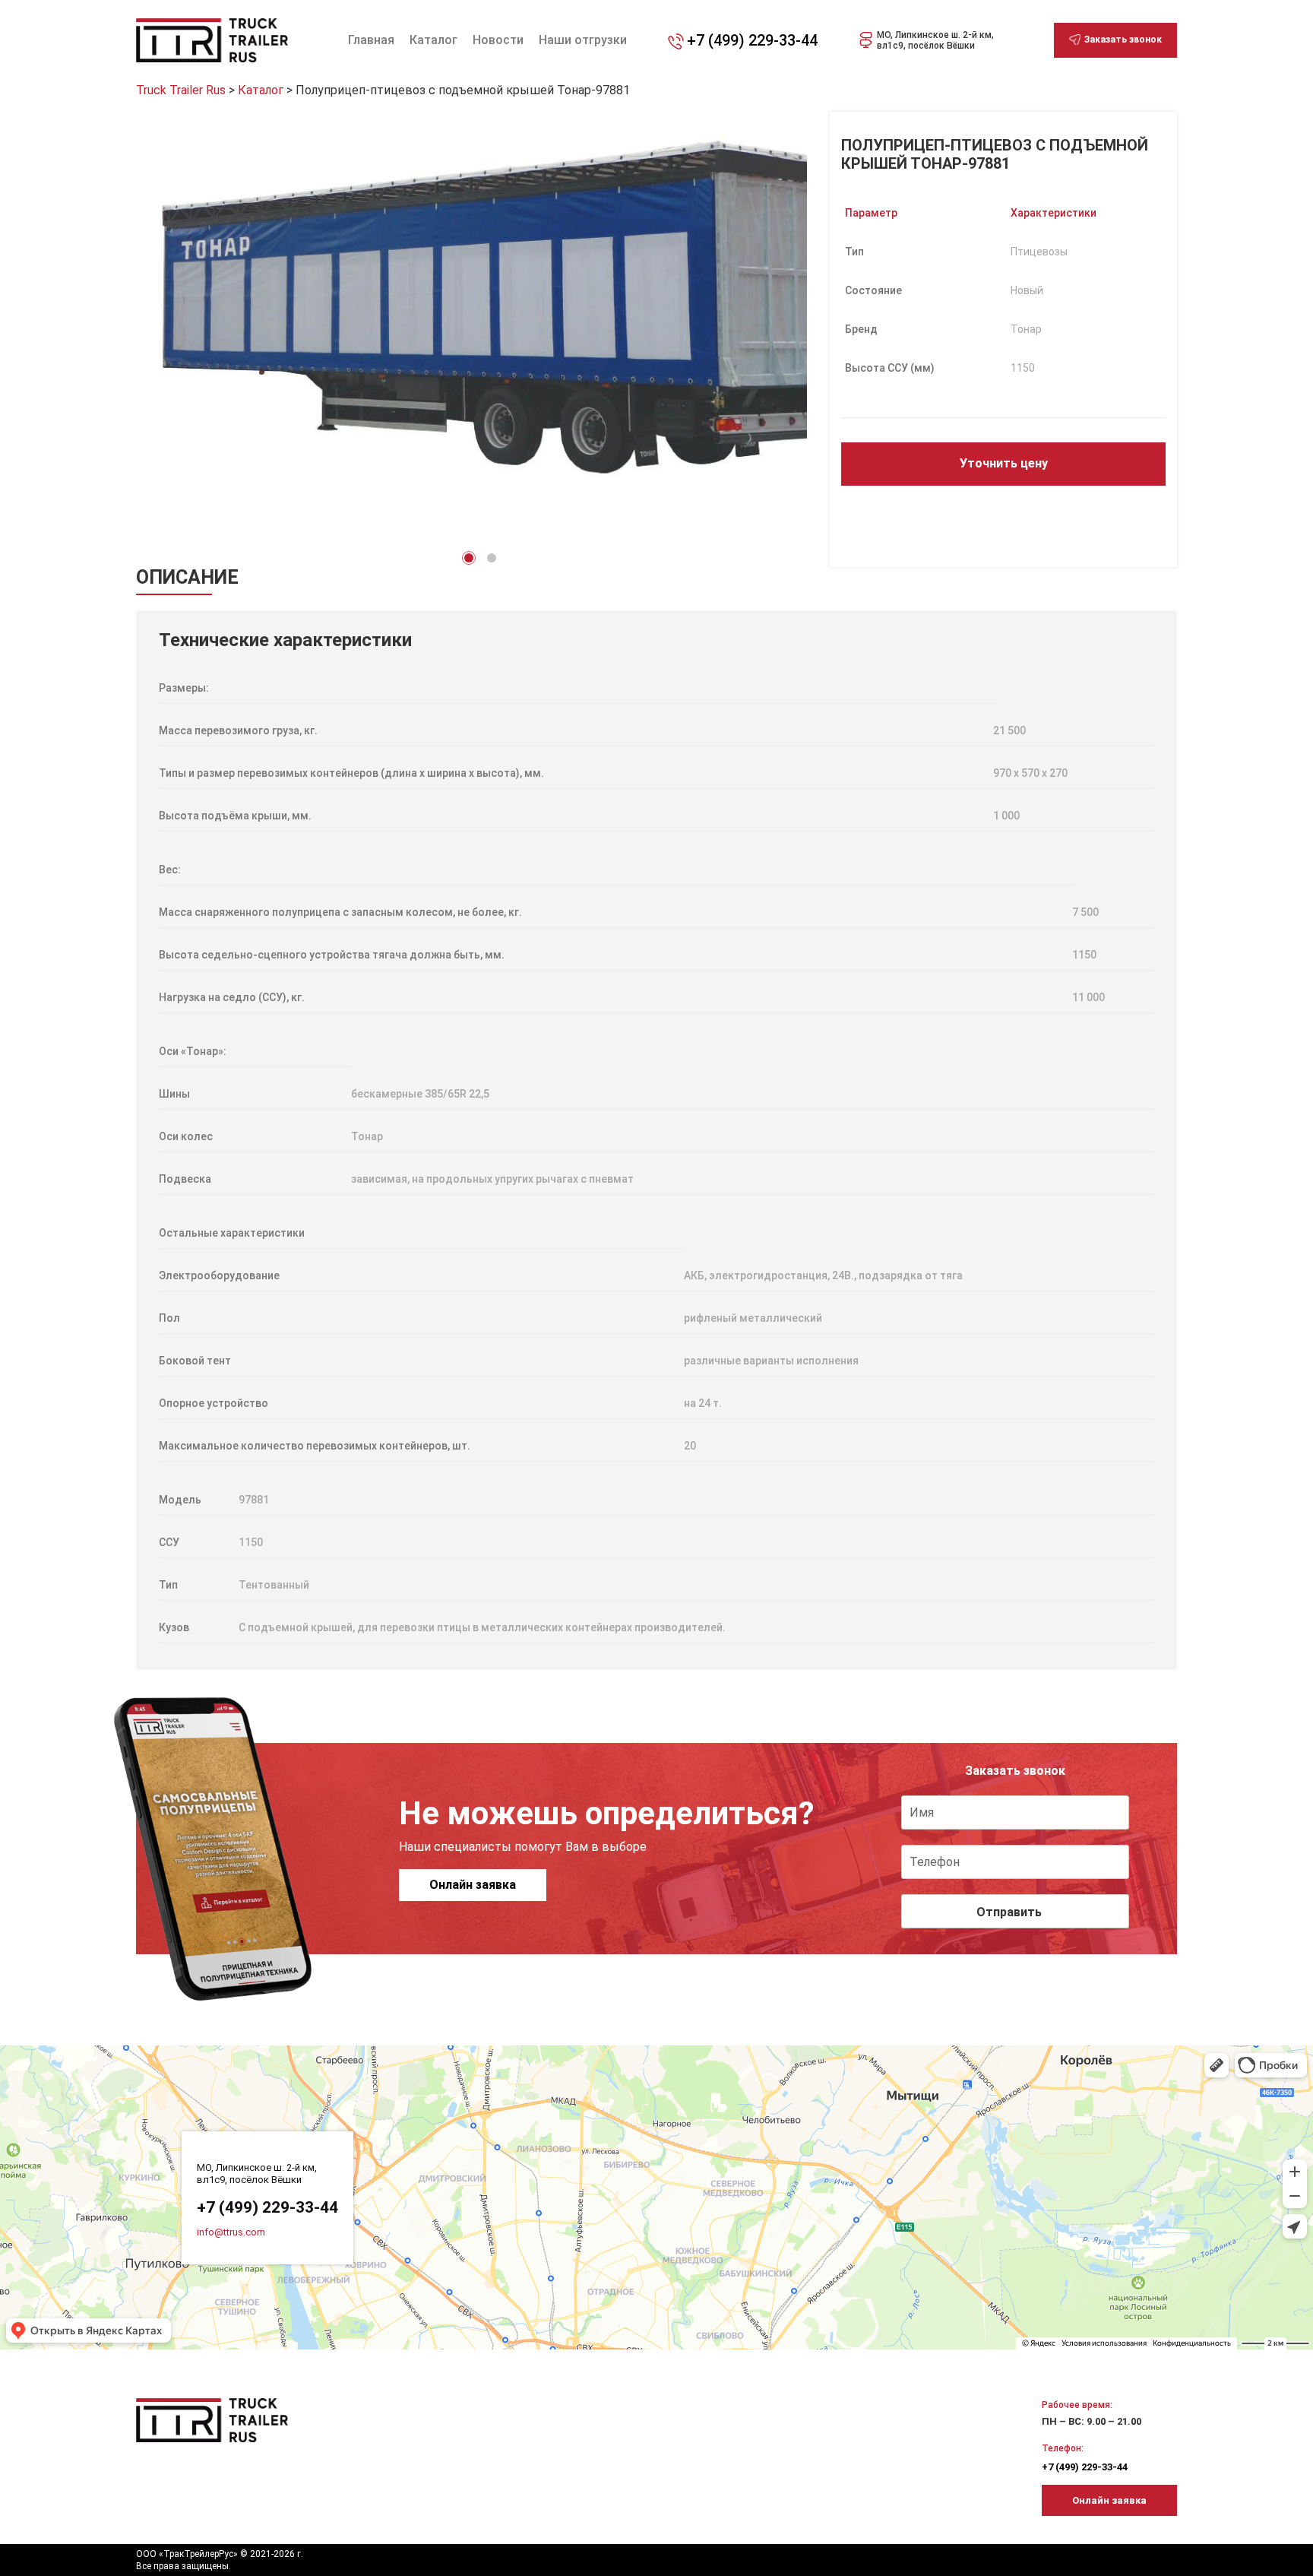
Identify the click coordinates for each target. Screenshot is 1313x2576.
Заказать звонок (1123, 40)
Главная (371, 40)
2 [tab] (492, 558)
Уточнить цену (1004, 463)
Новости (498, 40)
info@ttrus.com (231, 2232)
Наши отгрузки (583, 40)
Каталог (433, 40)
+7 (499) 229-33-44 (752, 40)
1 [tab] (469, 558)
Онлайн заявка (473, 1885)
